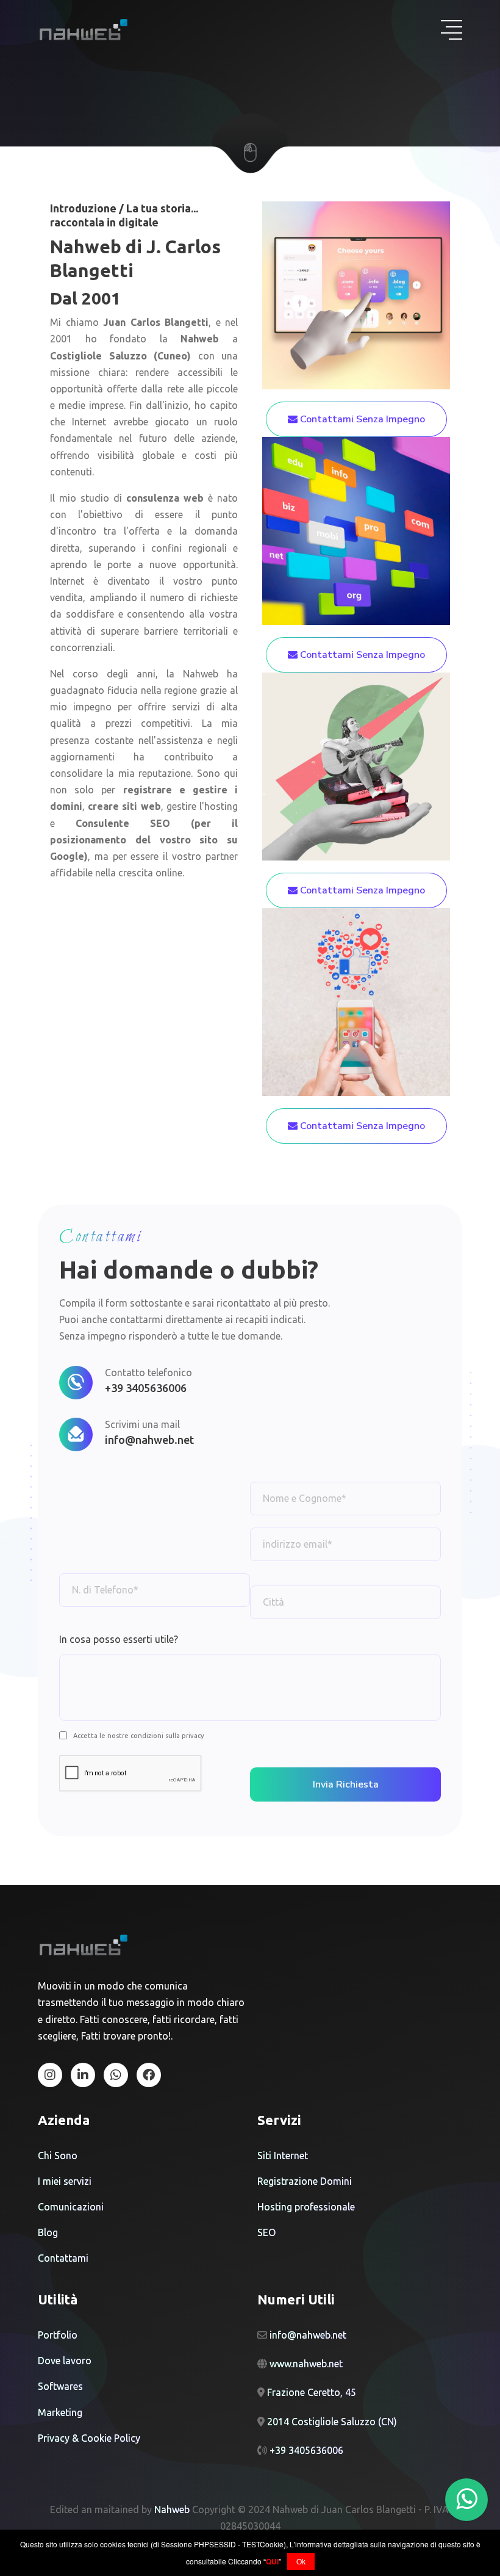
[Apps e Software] (356, 1001)
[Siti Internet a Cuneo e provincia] (356, 294)
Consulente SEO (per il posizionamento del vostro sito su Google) (144, 840)
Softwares (60, 2386)
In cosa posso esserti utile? (119, 1639)
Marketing (60, 2412)
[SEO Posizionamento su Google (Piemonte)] (83, 2075)
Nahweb (200, 339)
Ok (301, 2561)
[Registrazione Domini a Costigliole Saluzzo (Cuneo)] (356, 530)
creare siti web (124, 806)
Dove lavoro (65, 2361)
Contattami (63, 2258)
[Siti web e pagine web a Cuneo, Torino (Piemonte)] (50, 2075)
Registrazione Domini (305, 2181)
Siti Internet (283, 2156)
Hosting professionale (306, 2207)
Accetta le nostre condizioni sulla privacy (138, 1736)
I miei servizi (65, 2181)
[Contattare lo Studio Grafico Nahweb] (116, 2075)
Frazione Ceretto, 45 (312, 2392)
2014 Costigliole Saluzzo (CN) (332, 2422)
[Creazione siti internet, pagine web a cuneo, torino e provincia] (84, 30)
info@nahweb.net (149, 1440)
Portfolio (58, 2335)
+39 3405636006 (146, 1388)
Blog (48, 2232)
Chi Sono (58, 2156)
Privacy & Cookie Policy (89, 2438)
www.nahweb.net (306, 2364)
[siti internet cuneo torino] (84, 1946)
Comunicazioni (71, 2207)
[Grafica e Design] (356, 765)
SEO (266, 2232)
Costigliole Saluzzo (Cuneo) (120, 356)
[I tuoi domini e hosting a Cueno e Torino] (149, 2075)
